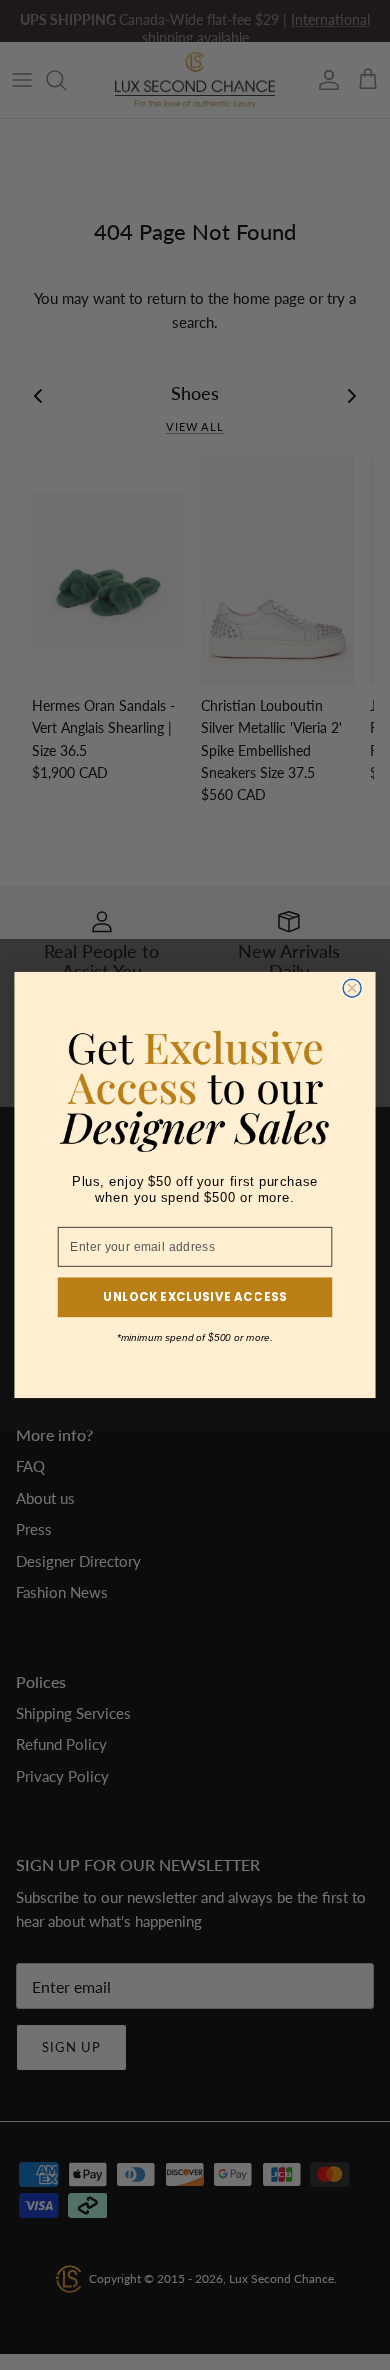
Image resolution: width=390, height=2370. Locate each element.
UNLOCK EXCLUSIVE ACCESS (194, 1297)
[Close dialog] (352, 988)
